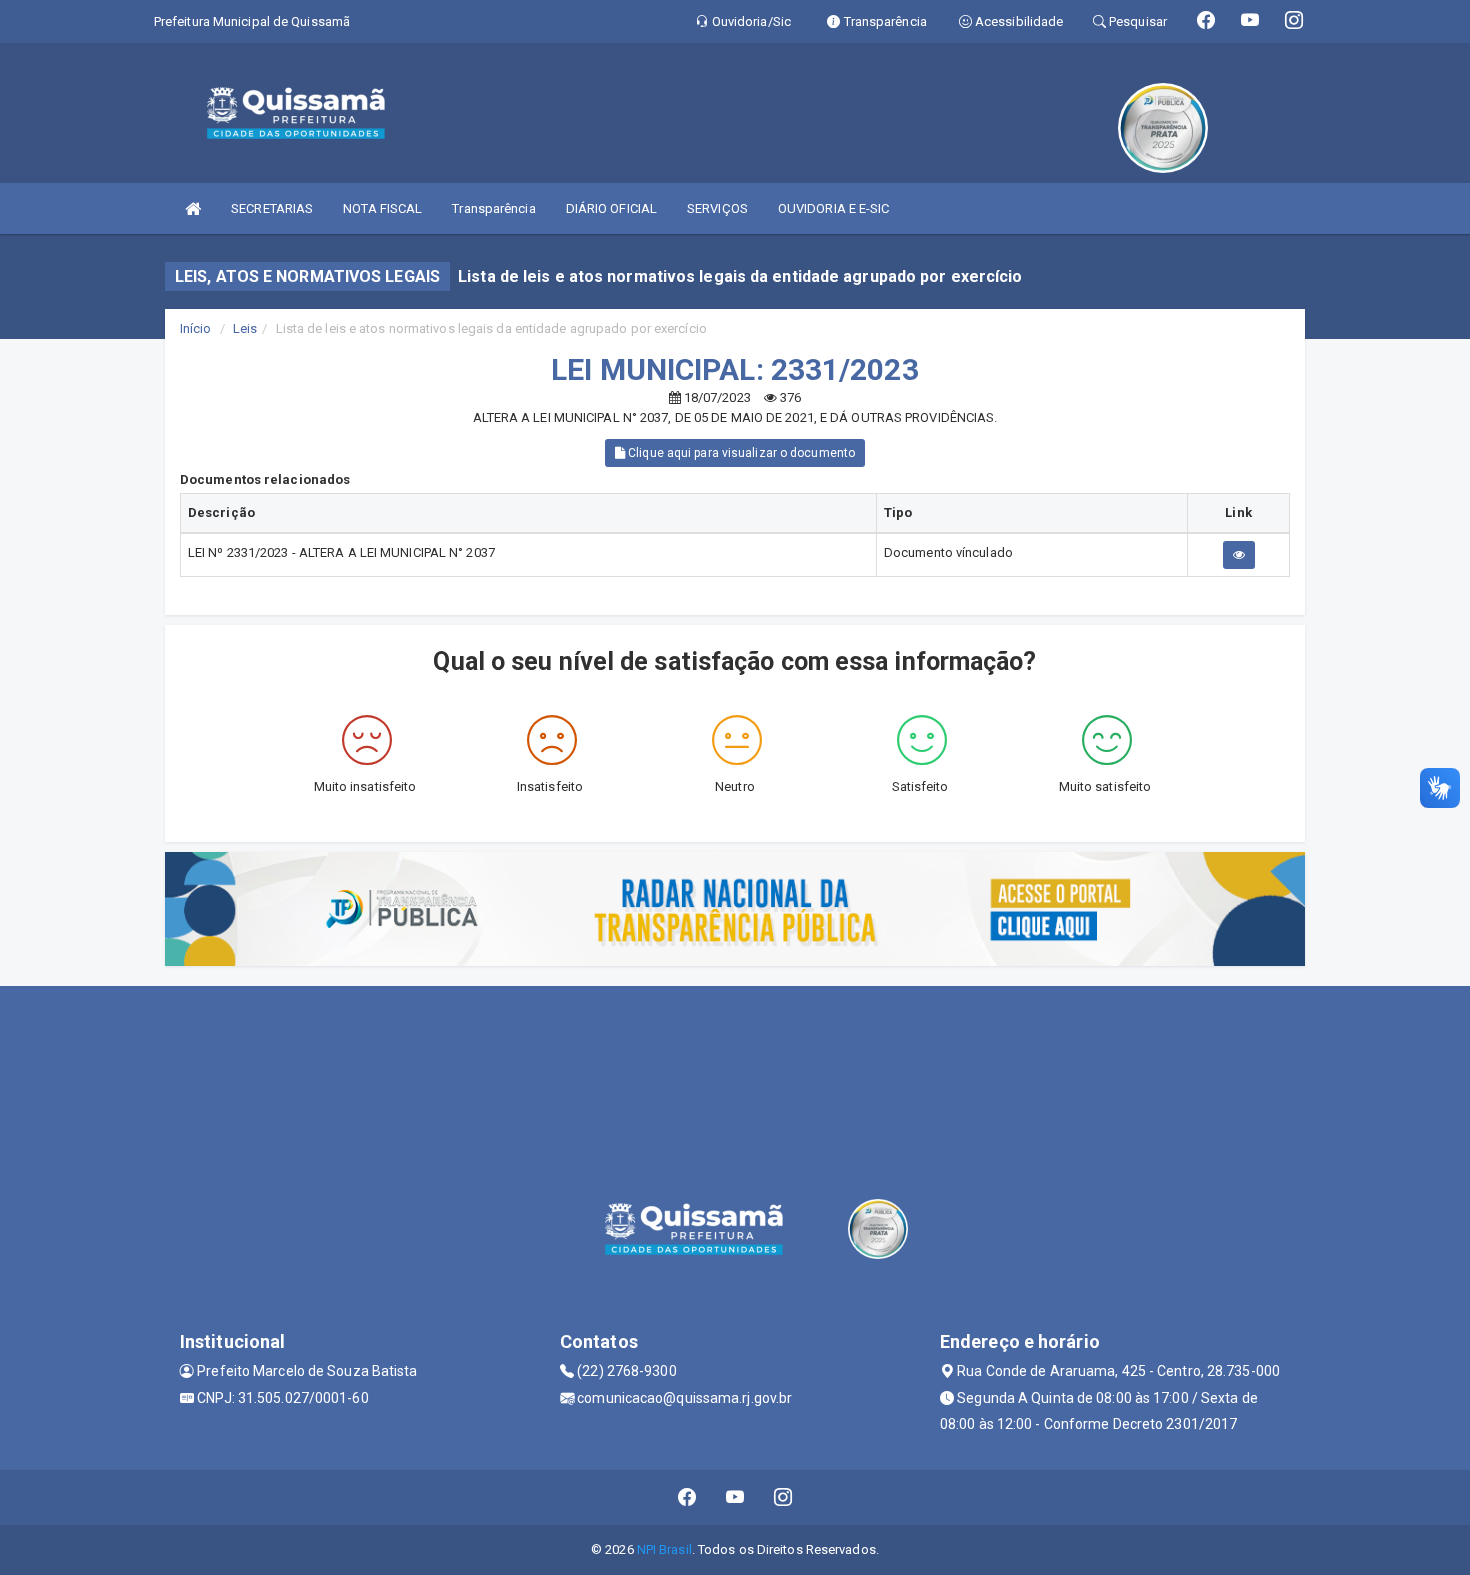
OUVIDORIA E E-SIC (834, 208)
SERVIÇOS (717, 208)
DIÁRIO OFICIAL (611, 208)
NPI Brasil (664, 1549)
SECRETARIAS (272, 208)
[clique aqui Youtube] (735, 1497)
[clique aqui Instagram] (783, 1497)
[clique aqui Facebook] (687, 1497)
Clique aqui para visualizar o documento (740, 453)
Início (196, 328)
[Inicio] (193, 208)
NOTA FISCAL (382, 208)
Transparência (493, 208)
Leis (245, 328)
